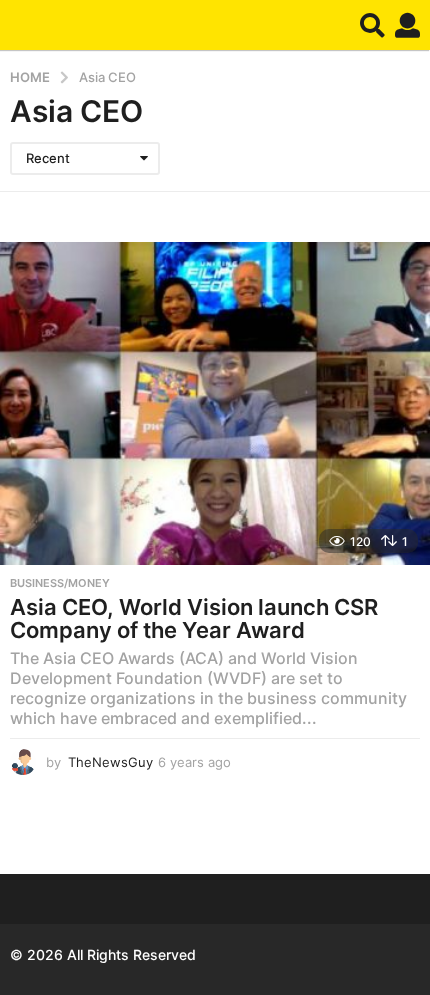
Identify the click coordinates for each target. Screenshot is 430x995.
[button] (372, 25)
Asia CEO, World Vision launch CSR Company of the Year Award (194, 619)
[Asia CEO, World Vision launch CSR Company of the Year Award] (215, 403)
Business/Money (60, 583)
